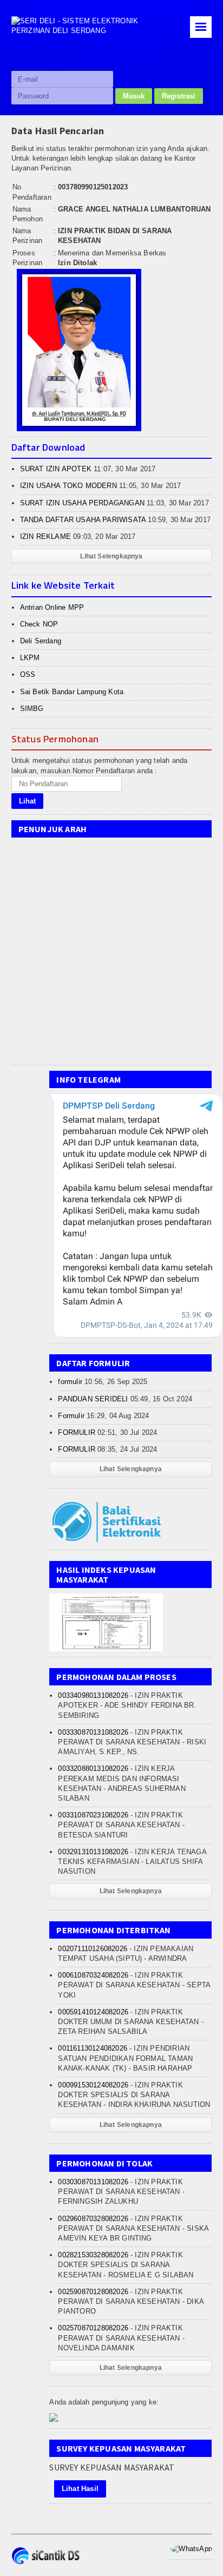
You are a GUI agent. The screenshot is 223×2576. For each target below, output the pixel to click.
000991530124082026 (93, 2085)
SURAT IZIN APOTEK (56, 469)
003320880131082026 (93, 1768)
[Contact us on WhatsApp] (191, 2549)
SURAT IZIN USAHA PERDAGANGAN (82, 503)
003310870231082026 (93, 1815)
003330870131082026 (93, 1732)
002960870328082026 (93, 2219)
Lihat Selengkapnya (111, 556)
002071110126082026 (93, 1949)
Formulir (71, 1416)
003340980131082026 (93, 1695)
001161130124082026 (93, 2048)
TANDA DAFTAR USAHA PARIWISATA (83, 520)
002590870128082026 (93, 2292)
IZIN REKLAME (45, 536)
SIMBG (32, 709)
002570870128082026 (93, 2328)
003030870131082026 (93, 2182)
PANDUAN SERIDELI (93, 1399)
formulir (70, 1382)
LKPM (30, 658)
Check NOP (39, 624)
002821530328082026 (93, 2255)
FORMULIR (77, 1432)
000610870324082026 (93, 1975)
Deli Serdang (41, 641)
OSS (28, 674)
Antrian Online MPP (52, 607)
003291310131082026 (93, 1852)
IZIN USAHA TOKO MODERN (68, 486)
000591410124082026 (93, 2012)
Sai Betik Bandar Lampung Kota (72, 692)
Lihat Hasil (80, 2489)
